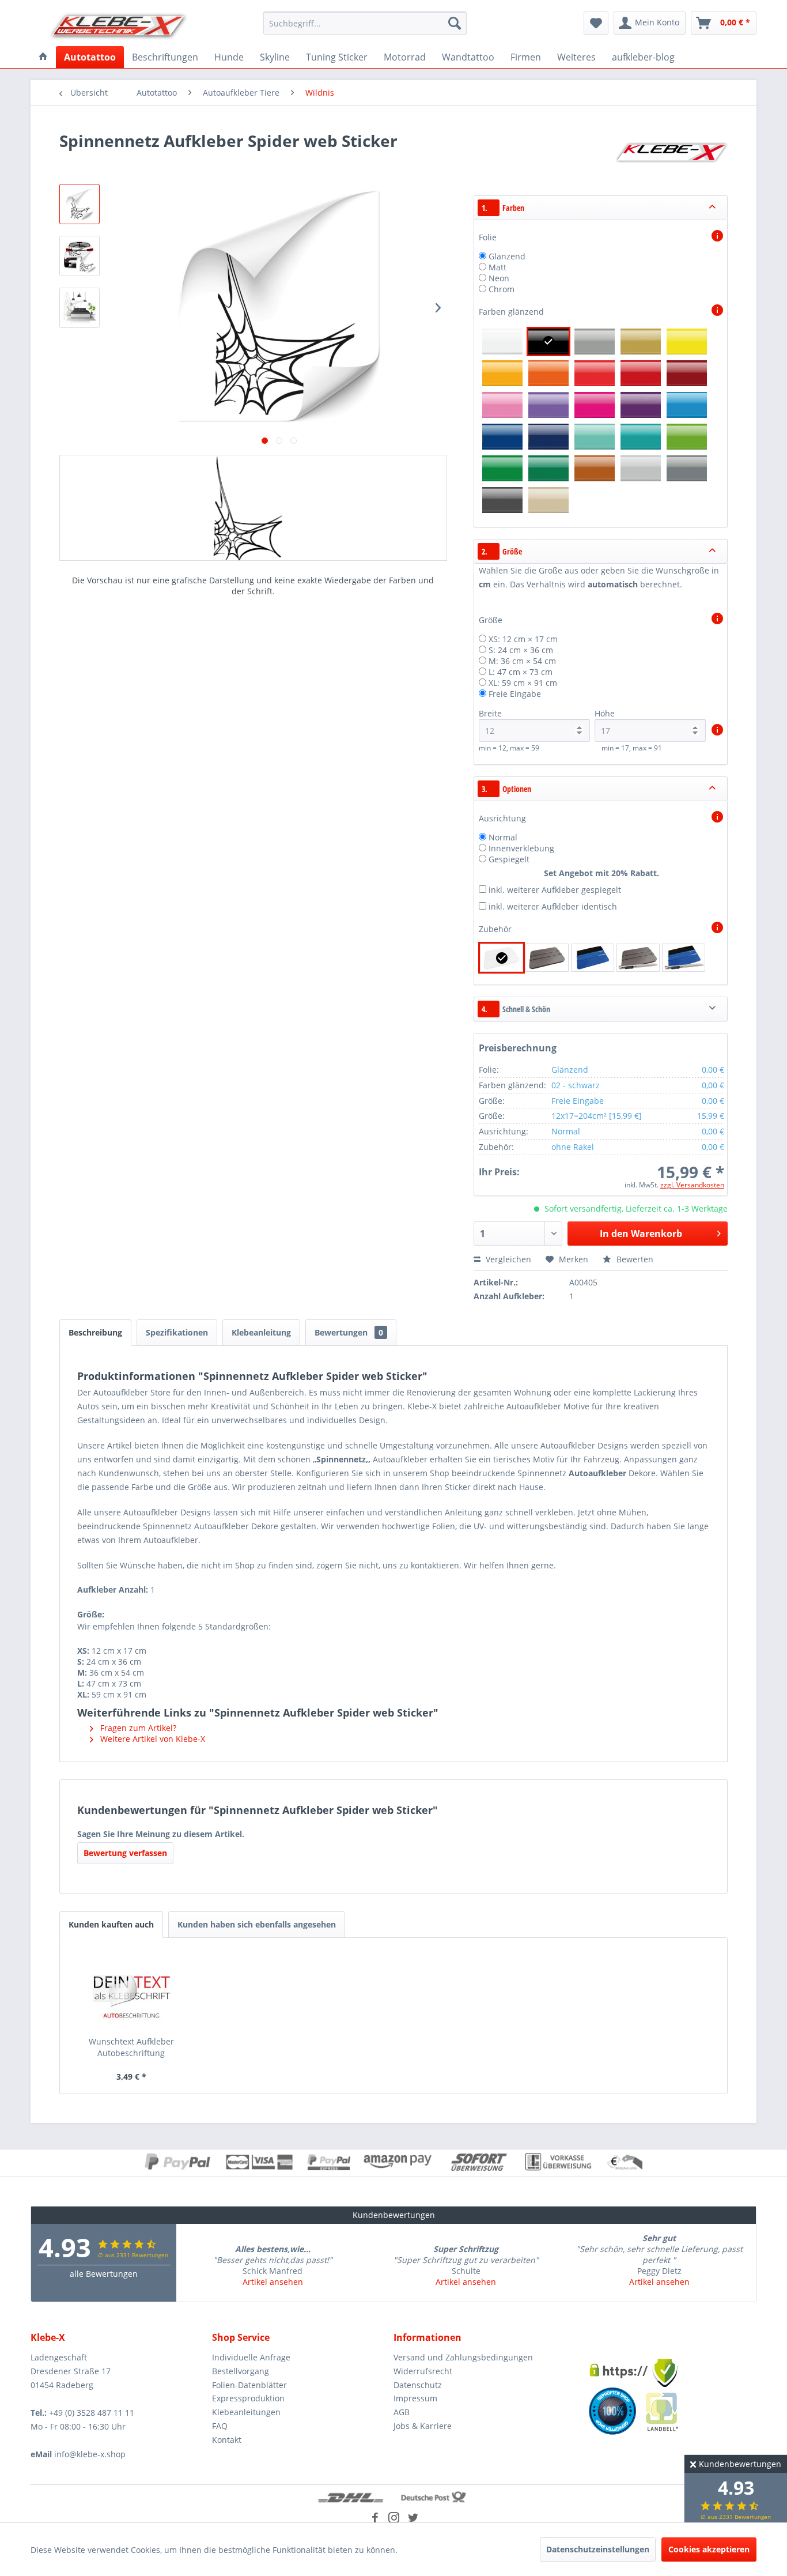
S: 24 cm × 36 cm (521, 650)
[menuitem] (365, 23)
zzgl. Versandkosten (692, 1185)
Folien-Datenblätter (249, 2385)
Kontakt (227, 2440)
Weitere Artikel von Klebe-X (152, 1739)
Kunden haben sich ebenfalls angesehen (257, 1924)
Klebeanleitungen (246, 2412)
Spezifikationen (177, 1332)
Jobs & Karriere (423, 2426)
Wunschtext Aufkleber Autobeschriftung (131, 2047)
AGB (402, 2412)
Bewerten (634, 1259)
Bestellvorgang (241, 2371)
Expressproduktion (248, 2398)
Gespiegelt (509, 859)
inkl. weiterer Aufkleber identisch (553, 906)
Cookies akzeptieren (709, 2549)
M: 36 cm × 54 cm (522, 661)
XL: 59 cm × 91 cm (523, 683)
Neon (499, 278)
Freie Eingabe (515, 694)
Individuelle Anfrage (251, 2357)
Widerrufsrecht (423, 2371)
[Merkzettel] (596, 23)
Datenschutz (418, 2385)
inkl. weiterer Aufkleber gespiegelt (555, 890)
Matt (497, 267)
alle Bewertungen (104, 2274)
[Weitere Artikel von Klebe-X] (671, 152)
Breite (490, 713)
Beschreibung (95, 1332)
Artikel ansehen (273, 2282)
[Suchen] (455, 23)
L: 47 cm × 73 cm (521, 672)
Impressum (415, 2398)
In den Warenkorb (641, 1234)
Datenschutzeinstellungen (598, 2549)
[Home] (43, 57)
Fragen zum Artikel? (137, 1728)
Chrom (502, 289)
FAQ (220, 2426)
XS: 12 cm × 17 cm (523, 639)
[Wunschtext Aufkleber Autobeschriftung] (131, 1990)
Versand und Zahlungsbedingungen (463, 2357)
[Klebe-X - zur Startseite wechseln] (119, 26)
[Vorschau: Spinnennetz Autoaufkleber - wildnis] (80, 204)
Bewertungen (349, 1332)
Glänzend (507, 256)
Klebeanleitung (261, 1332)
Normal (503, 837)
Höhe (605, 713)
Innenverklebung (521, 848)
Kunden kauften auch (111, 1924)
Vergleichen (507, 1259)
